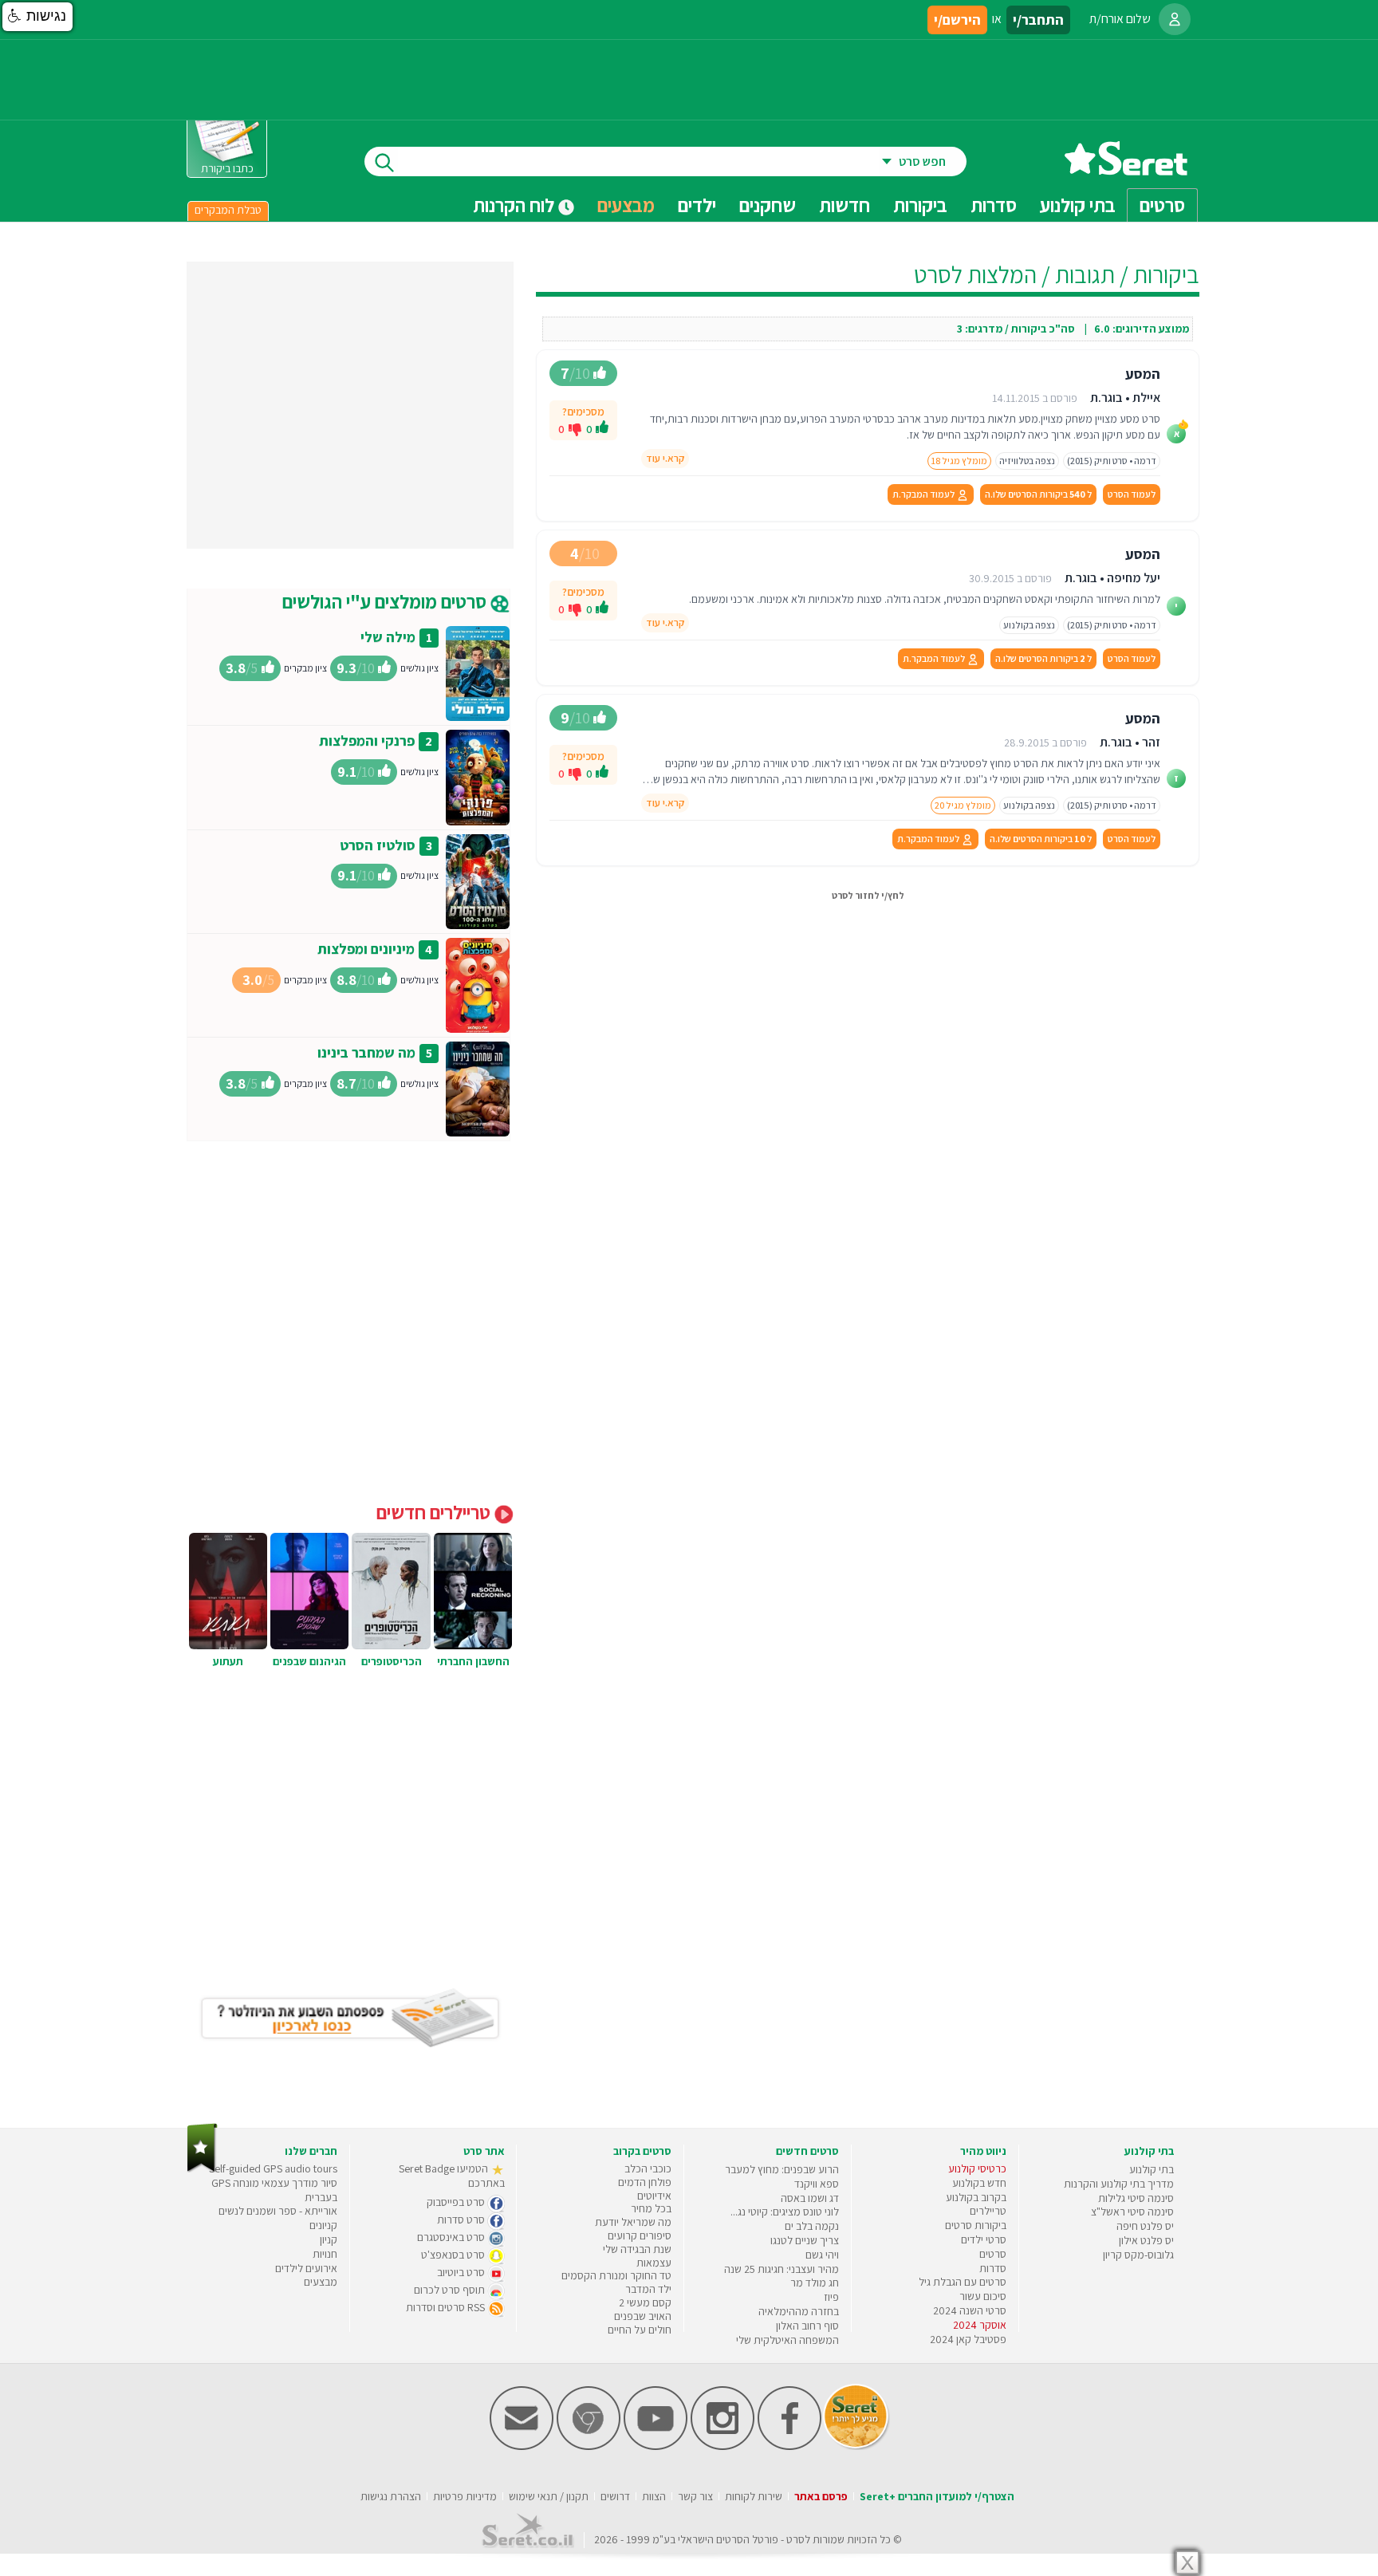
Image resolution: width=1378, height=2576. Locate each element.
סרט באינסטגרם (452, 2237)
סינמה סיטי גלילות (1136, 2198)
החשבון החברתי (473, 1661)
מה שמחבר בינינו (366, 1052)
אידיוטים (654, 2196)
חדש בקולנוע (979, 2183)
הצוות (654, 2496)
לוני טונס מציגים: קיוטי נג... (785, 2212)
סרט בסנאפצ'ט (454, 2255)
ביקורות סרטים (976, 2225)
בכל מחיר (651, 2208)
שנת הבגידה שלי (637, 2249)
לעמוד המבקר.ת (924, 494)
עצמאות (654, 2263)
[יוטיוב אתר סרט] (656, 2446)
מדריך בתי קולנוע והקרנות (1119, 2184)
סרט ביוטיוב (462, 2272)
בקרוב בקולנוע (976, 2197)
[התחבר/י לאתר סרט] (1175, 19)
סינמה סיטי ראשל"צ (1132, 2212)
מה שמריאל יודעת (633, 2222)
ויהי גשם (822, 2255)
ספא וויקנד (817, 2184)
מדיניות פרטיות (465, 2496)
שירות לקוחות (754, 2496)
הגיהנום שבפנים (309, 1661)
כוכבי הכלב (648, 2168)
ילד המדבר (648, 2289)
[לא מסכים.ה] (575, 428)
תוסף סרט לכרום (451, 2290)
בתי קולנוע (1152, 2169)
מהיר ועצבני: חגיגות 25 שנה (782, 2269)
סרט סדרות (462, 2220)
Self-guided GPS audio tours (273, 2168)
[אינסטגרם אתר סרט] (722, 2446)
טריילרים (988, 2211)
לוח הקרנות (516, 205)
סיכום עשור (983, 2296)
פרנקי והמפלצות (367, 741)
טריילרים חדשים (435, 1512)
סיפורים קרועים (640, 2235)
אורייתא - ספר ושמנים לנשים (278, 2211)
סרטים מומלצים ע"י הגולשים (386, 601)
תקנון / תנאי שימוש (549, 2496)
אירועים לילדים (306, 2268)
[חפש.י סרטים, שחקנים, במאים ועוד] (381, 161)
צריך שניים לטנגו (805, 2240)
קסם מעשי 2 (645, 2302)
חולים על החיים (640, 2330)
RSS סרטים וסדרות (447, 2307)
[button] (37, 17)
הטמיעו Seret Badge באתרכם (452, 2176)
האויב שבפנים (643, 2316)
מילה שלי (388, 637)
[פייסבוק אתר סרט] (789, 2446)
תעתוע (228, 1661)
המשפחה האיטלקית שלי (787, 2340)
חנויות (325, 2254)
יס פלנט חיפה (1145, 2226)
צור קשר (695, 2496)
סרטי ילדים (984, 2239)
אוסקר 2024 (980, 2325)
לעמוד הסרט (1132, 494)
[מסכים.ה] (602, 429)
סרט (795, 2539)
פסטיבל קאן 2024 (968, 2339)
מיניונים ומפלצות (366, 949)
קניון (329, 2239)
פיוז (831, 2297)
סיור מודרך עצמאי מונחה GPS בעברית (274, 2190)
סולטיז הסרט (378, 845)
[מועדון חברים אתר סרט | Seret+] (522, 2446)
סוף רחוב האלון (807, 2326)
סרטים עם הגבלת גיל (963, 2282)
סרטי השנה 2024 (970, 2310)
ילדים (697, 205)
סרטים (993, 2254)
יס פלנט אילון (1146, 2240)
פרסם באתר (821, 2496)
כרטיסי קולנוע (977, 2168)
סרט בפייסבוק (457, 2202)
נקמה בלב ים (812, 2226)
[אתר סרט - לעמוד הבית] (202, 2169)
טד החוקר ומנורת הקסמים (616, 2275)
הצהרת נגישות (391, 2496)
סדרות (993, 2268)
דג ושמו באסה (810, 2198)
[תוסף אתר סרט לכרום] (589, 2446)
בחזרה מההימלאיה (799, 2311)
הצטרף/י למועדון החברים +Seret (937, 2496)
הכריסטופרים (392, 1661)
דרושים (615, 2496)
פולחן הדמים (645, 2182)
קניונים (323, 2225)
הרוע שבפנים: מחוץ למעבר (782, 2169)
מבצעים (626, 205)
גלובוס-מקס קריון (1138, 2255)
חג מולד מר (815, 2283)
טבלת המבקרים (228, 210)
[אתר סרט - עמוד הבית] (1126, 169)
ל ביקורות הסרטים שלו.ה (1038, 494)
